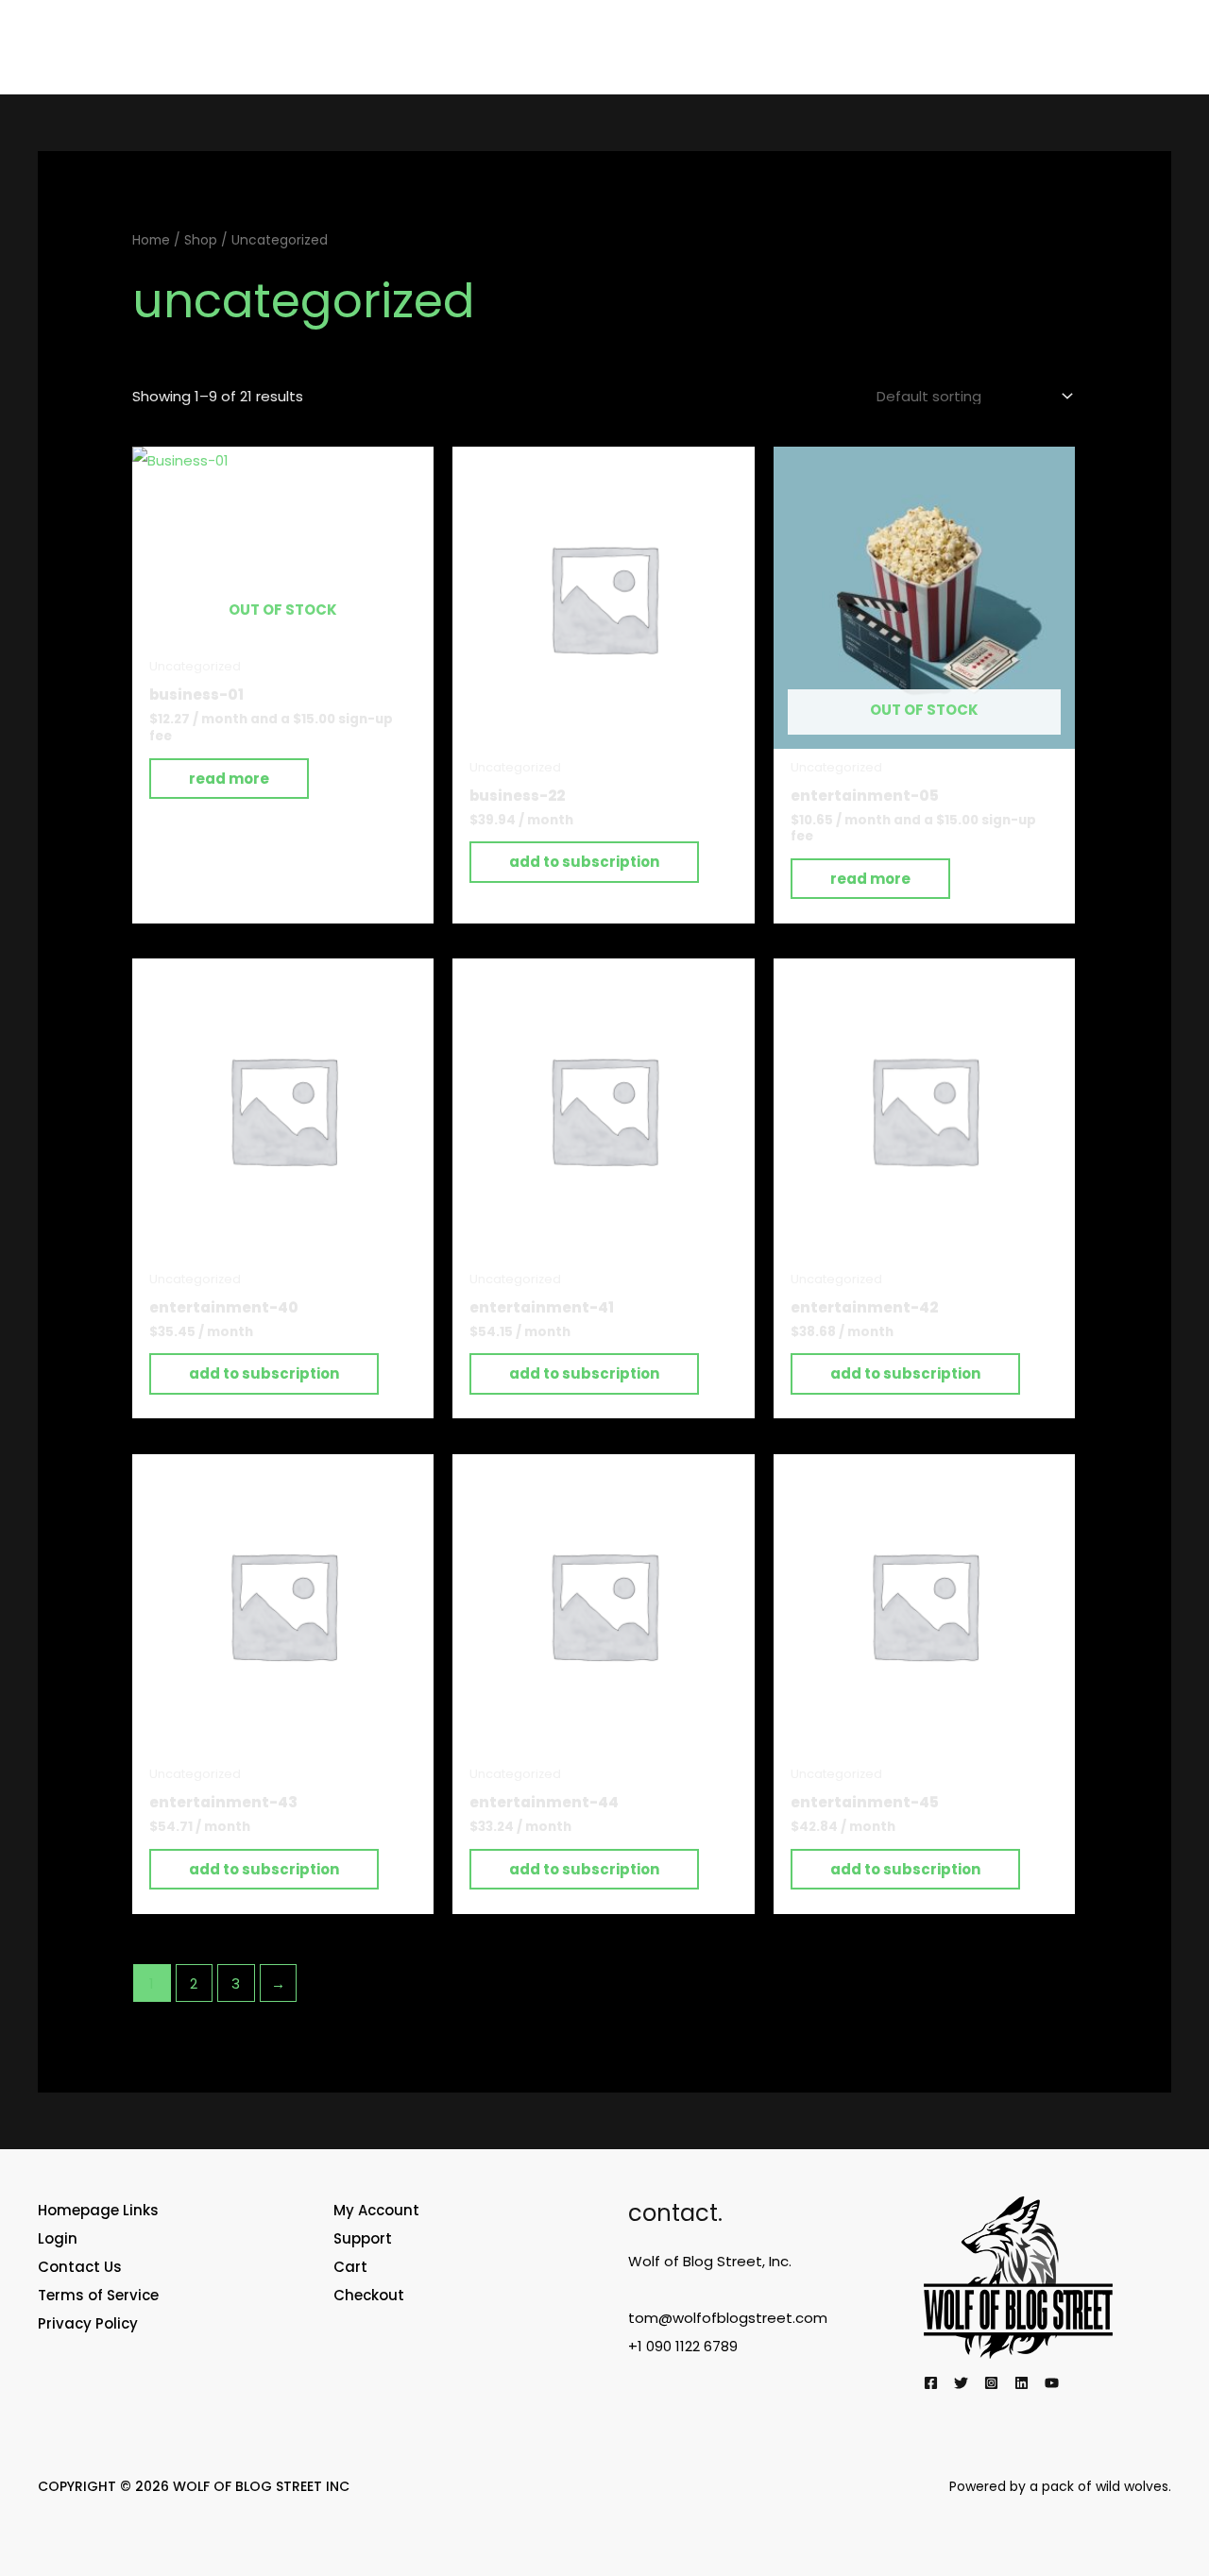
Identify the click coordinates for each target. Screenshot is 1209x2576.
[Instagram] (991, 2383)
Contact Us (80, 2267)
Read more (229, 779)
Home (151, 240)
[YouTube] (1052, 2383)
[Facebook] (931, 2383)
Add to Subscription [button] (584, 862)
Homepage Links (98, 2210)
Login (58, 2238)
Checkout (369, 2295)
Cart (350, 2267)
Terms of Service (98, 2295)
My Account (376, 2210)
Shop (201, 240)
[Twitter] (961, 2383)
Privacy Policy (88, 2323)
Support (363, 2238)
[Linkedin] (1022, 2383)
